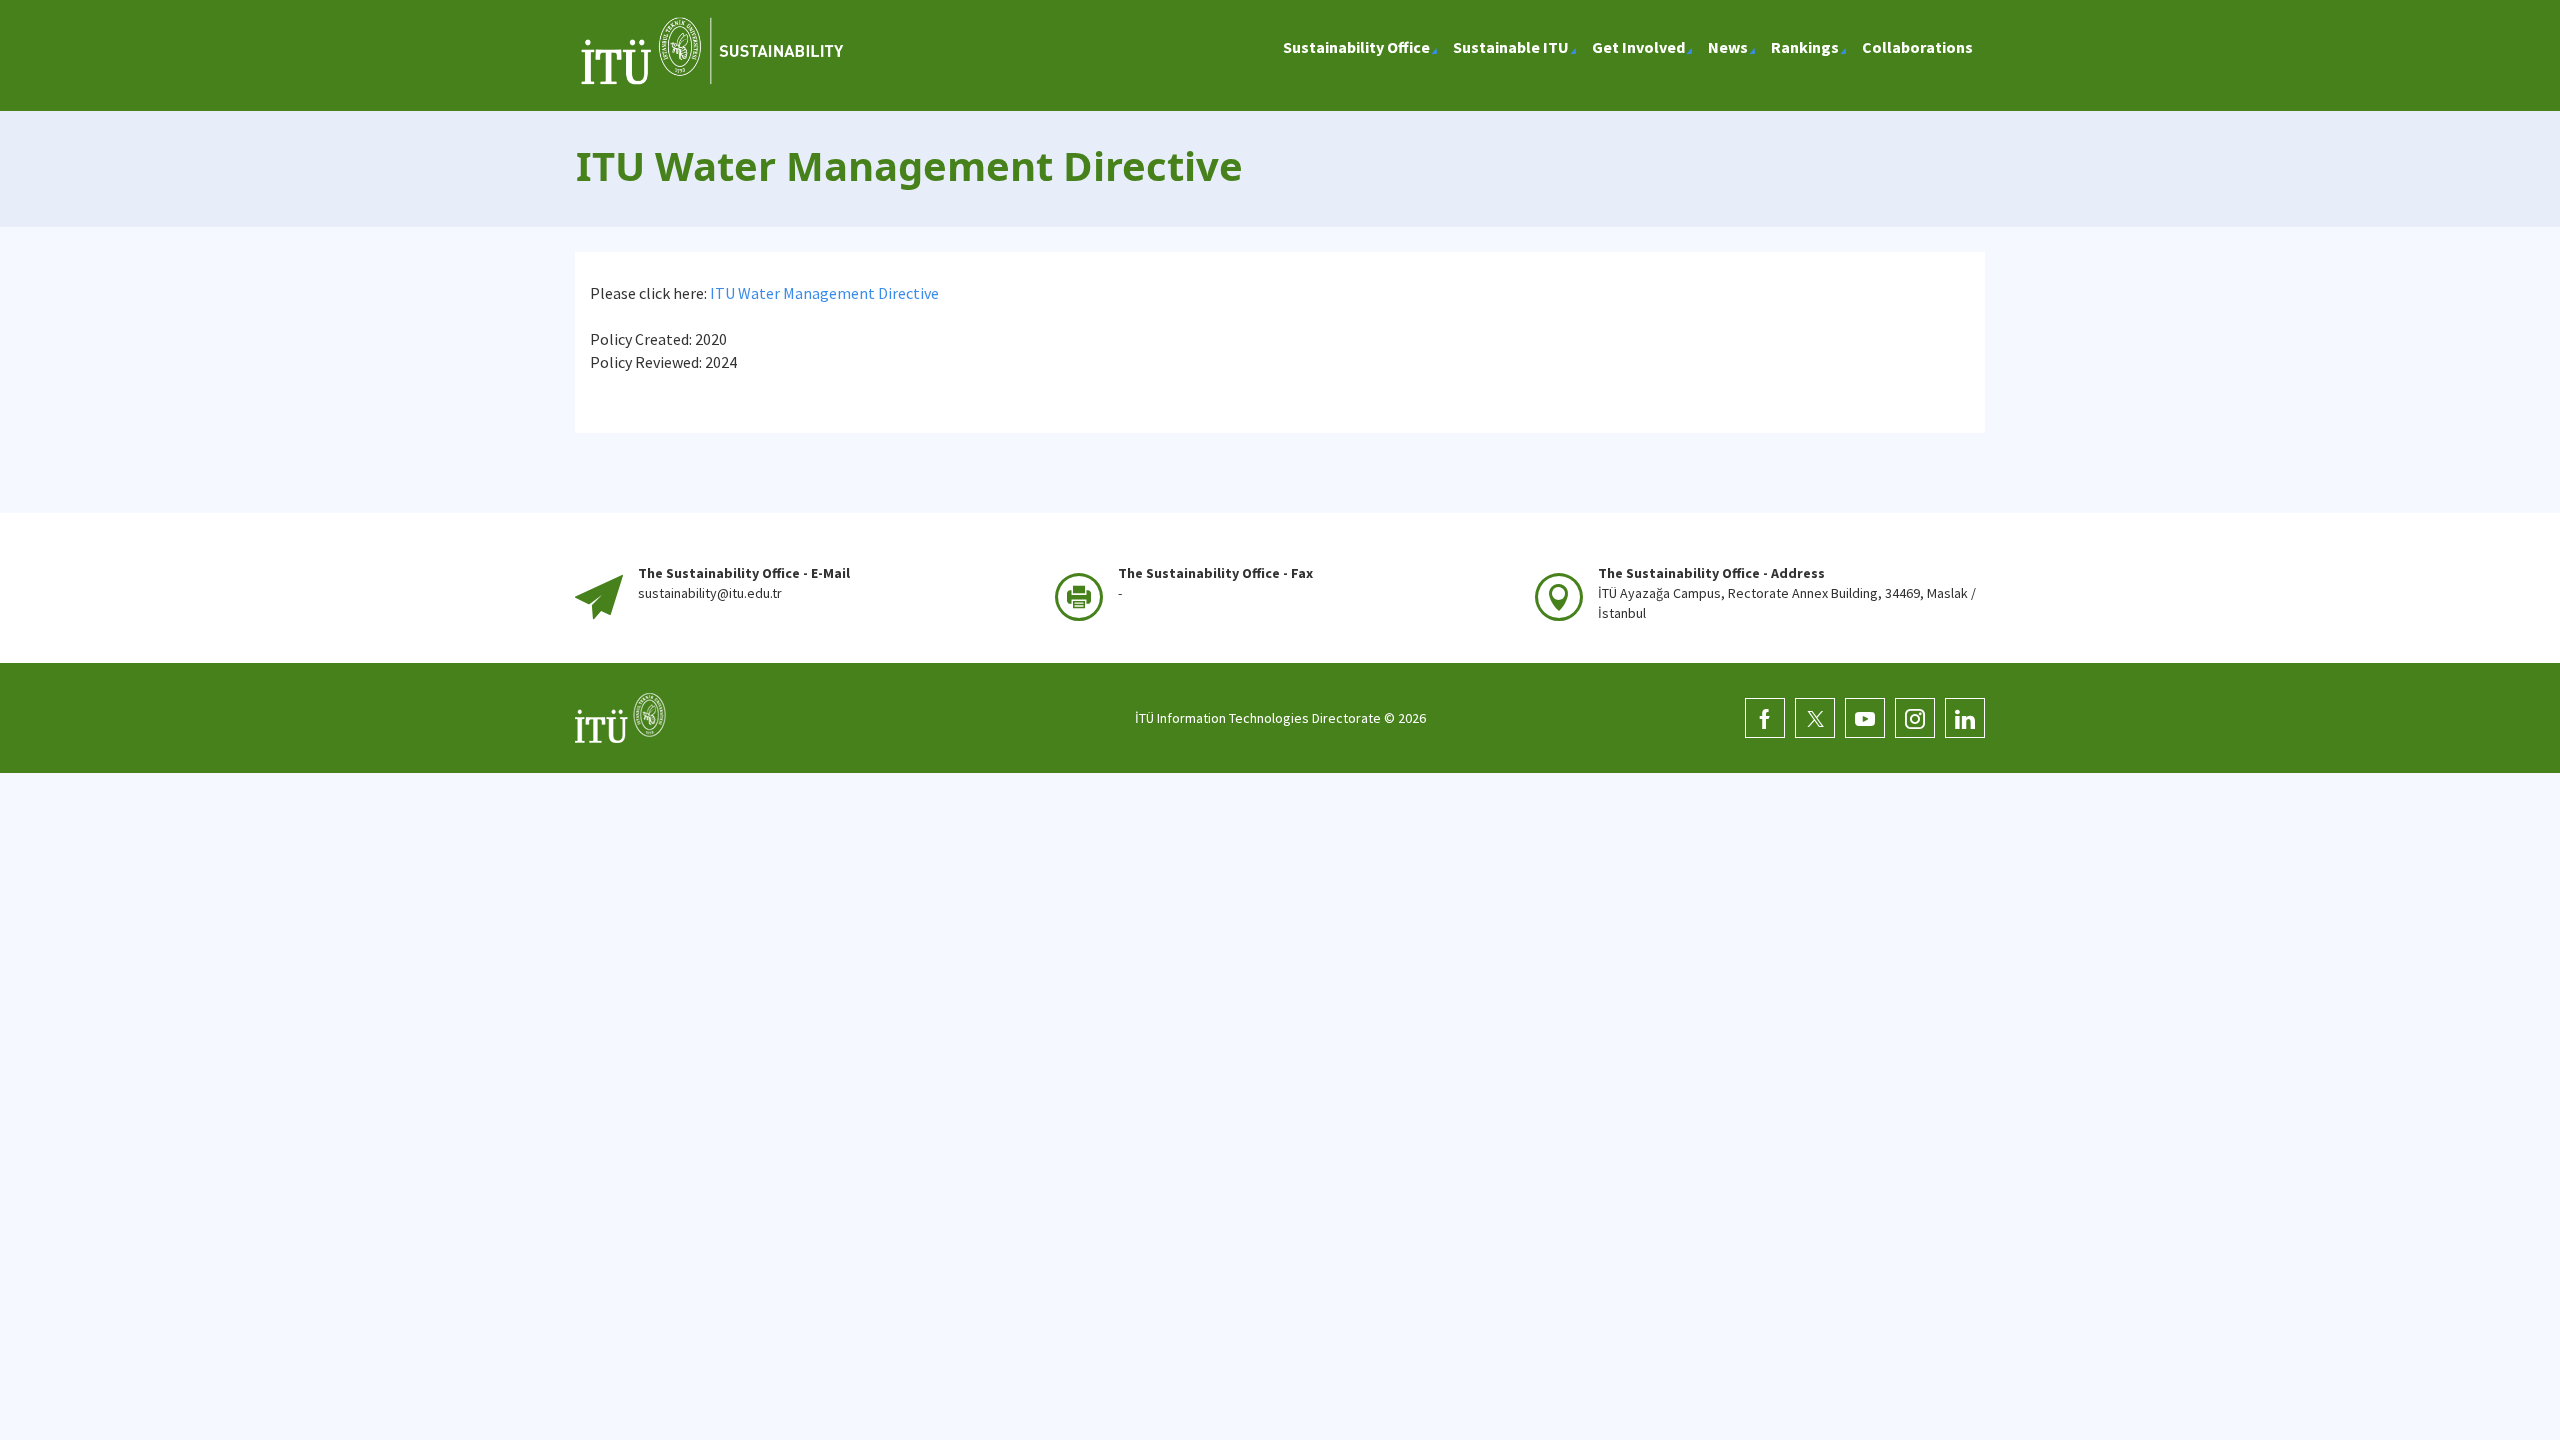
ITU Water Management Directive (824, 293)
